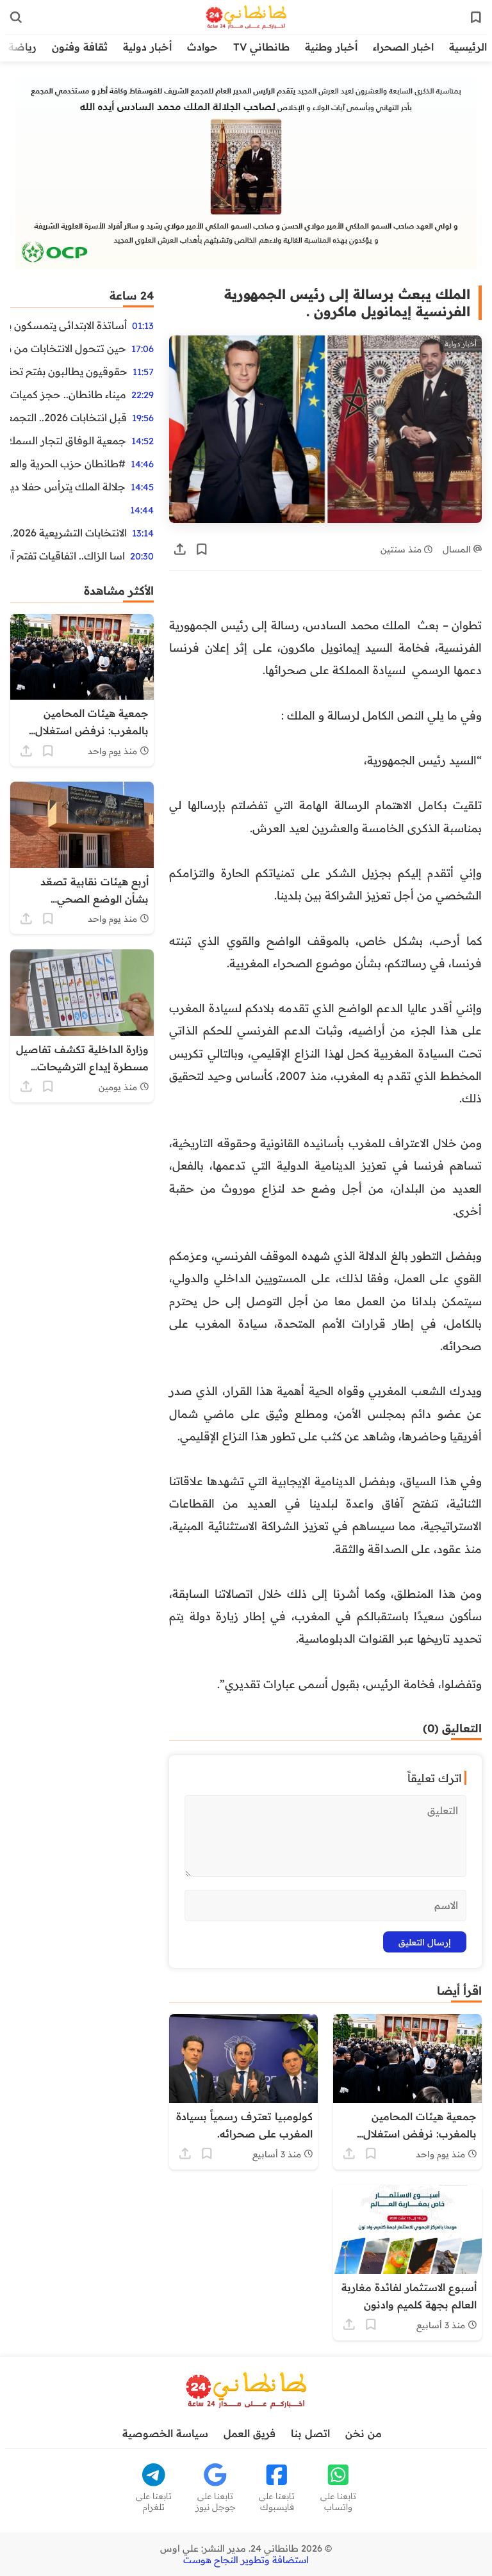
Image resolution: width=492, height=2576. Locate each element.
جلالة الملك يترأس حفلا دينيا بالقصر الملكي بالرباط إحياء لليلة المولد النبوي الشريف (68, 487)
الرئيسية (468, 47)
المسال (458, 549)
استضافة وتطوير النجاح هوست (246, 2560)
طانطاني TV (261, 47)
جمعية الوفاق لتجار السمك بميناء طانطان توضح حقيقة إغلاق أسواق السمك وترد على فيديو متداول (68, 440)
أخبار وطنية (331, 47)
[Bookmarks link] (476, 17)
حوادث (202, 47)
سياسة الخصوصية (165, 2433)
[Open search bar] (16, 17)
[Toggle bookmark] (202, 549)
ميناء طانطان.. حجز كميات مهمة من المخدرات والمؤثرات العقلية (68, 394)
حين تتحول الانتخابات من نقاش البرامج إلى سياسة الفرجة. (68, 348)
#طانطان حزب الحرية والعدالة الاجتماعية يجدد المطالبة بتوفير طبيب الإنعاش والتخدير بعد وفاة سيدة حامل (68, 463)
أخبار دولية (147, 47)
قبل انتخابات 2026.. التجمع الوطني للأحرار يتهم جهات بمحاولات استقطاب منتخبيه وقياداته (69, 417)
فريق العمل (250, 2433)
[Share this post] (180, 549)
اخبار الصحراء (403, 47)
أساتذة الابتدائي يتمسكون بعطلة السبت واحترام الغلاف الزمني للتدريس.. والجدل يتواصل (69, 325)
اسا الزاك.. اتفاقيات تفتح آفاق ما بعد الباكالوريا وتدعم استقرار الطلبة (68, 556)
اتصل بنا (310, 2433)
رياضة (22, 47)
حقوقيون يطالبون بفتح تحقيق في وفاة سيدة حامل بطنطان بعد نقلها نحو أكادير (69, 371)
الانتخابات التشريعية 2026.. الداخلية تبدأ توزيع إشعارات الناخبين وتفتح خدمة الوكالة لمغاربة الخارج (69, 533)
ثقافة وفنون (80, 47)
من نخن (364, 2433)
